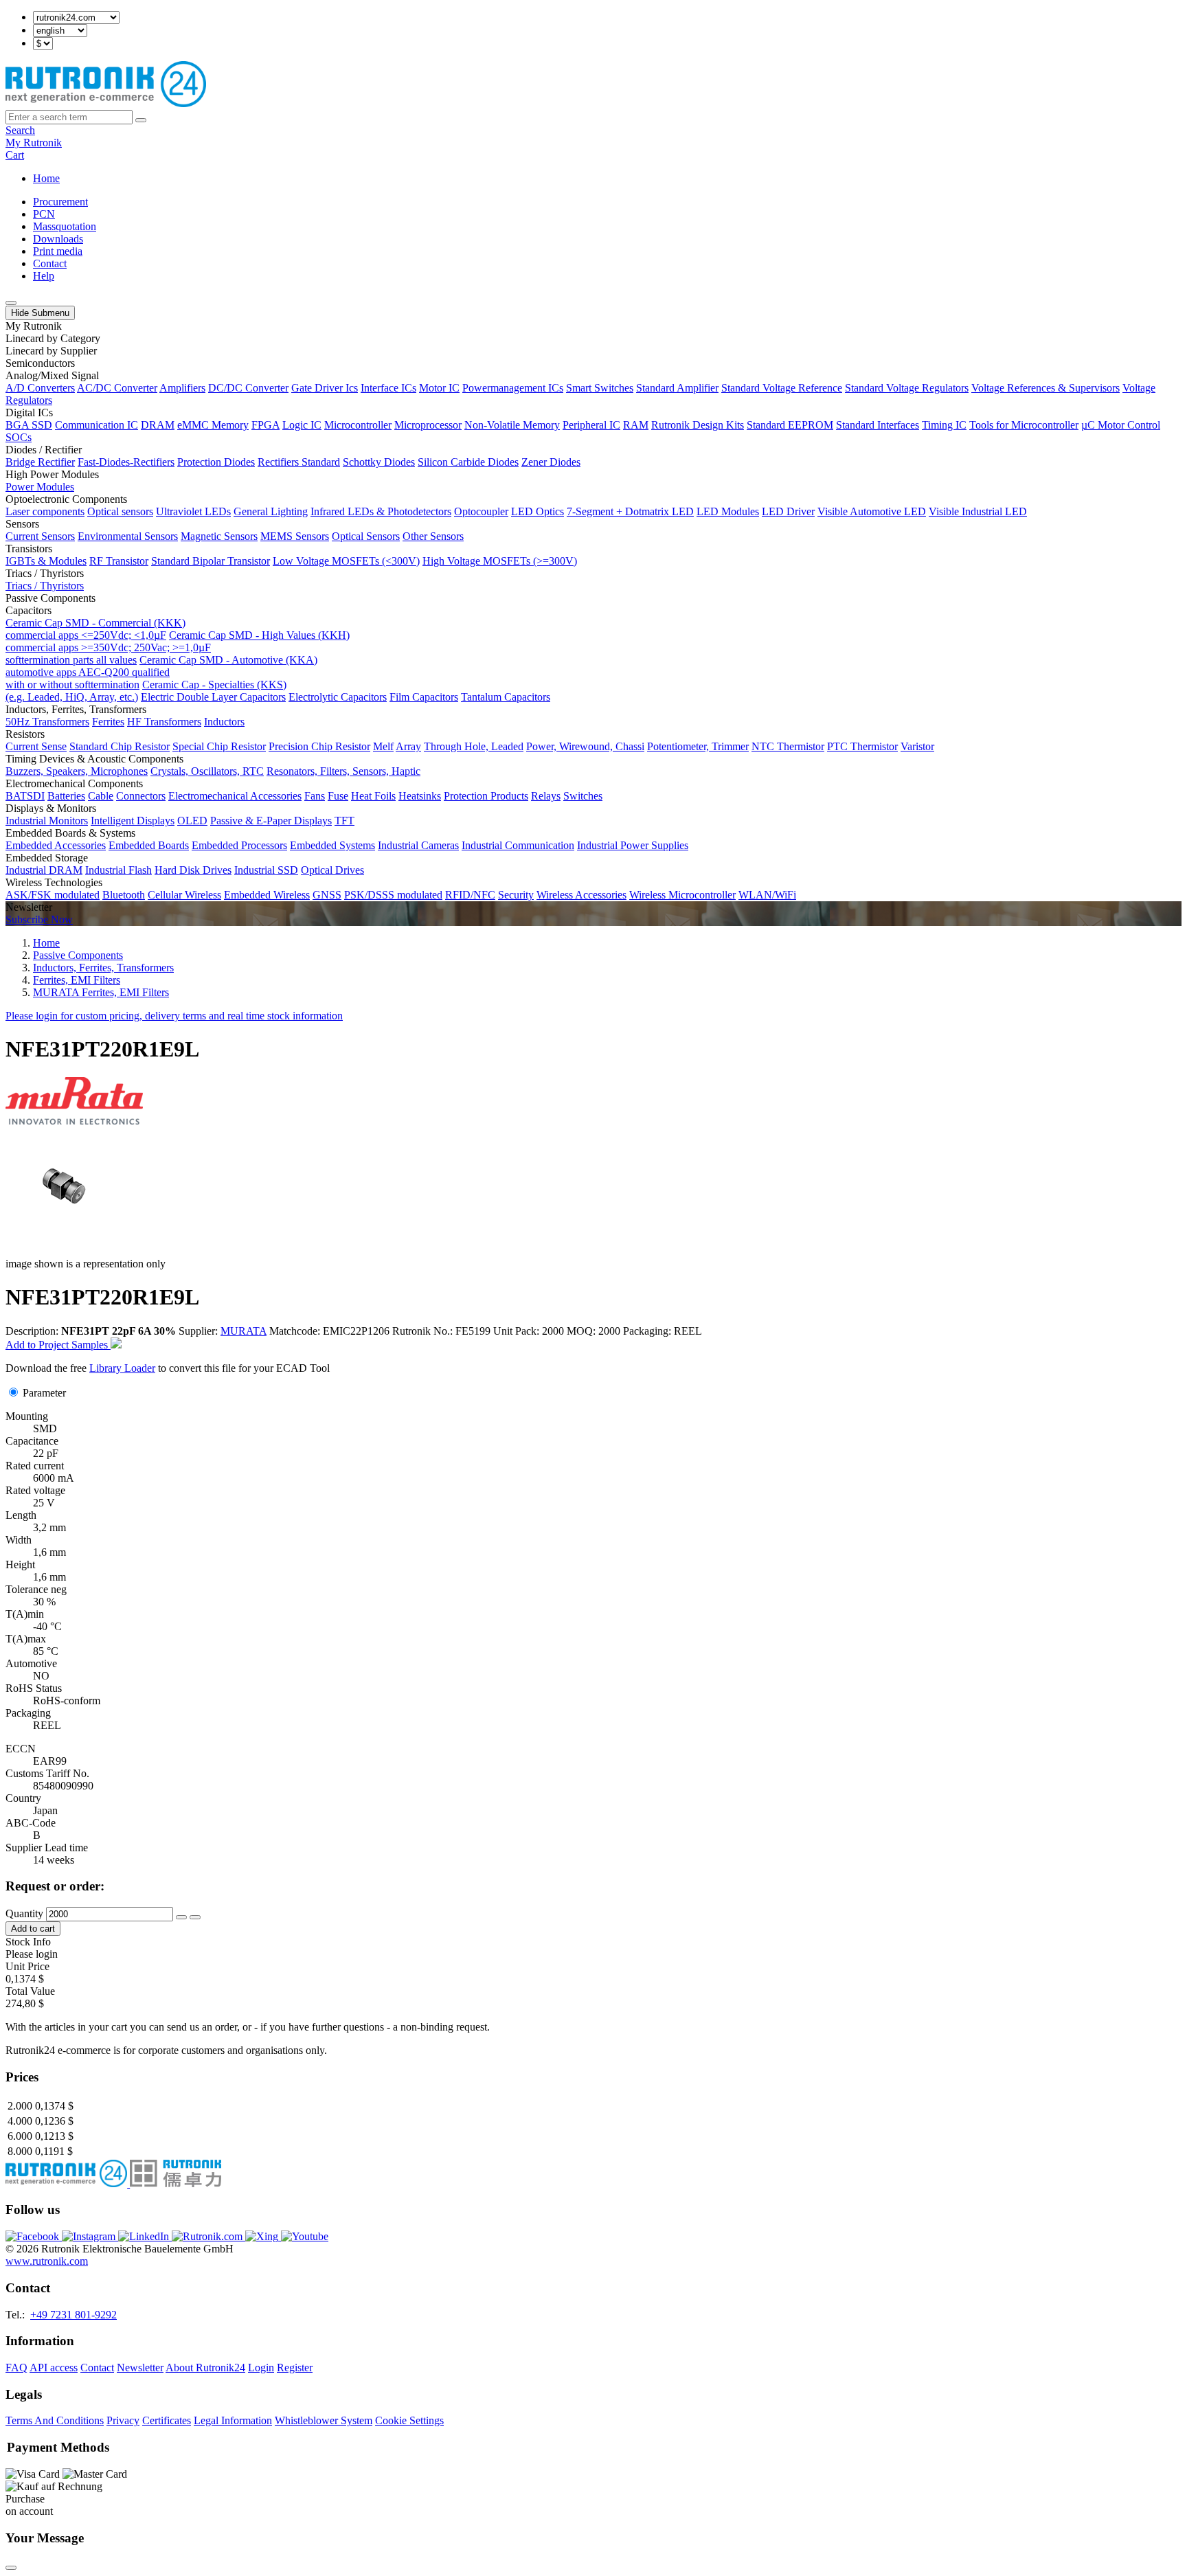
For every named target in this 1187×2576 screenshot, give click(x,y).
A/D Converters (40, 388)
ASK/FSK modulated (53, 895)
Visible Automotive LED (872, 511)
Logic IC (302, 425)
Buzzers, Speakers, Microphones (77, 771)
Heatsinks (420, 796)
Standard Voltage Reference (782, 388)
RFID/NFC (470, 895)
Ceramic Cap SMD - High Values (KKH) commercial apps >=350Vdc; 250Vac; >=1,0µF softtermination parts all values (178, 647)
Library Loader (122, 1368)
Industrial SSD (266, 870)
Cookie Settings (409, 2420)
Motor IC (439, 388)
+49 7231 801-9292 (74, 2315)
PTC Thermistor (862, 746)
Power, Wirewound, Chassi (585, 746)
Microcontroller (358, 425)
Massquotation (65, 226)
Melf (383, 746)
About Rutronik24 (205, 2368)
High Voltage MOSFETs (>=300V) (500, 561)
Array (408, 746)
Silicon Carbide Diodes (468, 462)
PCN (44, 214)
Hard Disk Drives (193, 870)
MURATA (244, 1331)
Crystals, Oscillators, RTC (207, 771)
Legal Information (233, 2420)
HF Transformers (164, 722)
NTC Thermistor (788, 746)
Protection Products (486, 796)
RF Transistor (119, 561)
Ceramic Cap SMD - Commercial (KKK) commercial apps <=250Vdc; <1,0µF (95, 629)
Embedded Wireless (267, 895)
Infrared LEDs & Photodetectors (381, 511)
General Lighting (271, 511)
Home (46, 178)
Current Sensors (40, 536)
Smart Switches (600, 388)
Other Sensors (433, 536)
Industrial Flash (118, 870)
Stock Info (28, 1942)
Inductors (224, 722)
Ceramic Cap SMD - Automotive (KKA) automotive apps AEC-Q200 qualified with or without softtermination (161, 672)
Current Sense (36, 746)
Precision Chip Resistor (319, 746)
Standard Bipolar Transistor (211, 561)
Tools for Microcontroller (1024, 425)
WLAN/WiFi (767, 895)
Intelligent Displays (133, 821)
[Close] (11, 2568)
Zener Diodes (551, 462)
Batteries (66, 796)
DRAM (158, 425)
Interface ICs (388, 388)
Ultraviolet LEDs (193, 511)
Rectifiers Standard (299, 462)
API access (54, 2368)
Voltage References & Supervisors (1045, 388)
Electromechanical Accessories (235, 796)
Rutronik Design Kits (698, 425)
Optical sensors (120, 511)
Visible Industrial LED (978, 511)
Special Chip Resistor (219, 746)
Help (44, 276)
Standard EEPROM (790, 425)
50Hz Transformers (47, 722)
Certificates (167, 2420)
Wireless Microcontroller (682, 895)
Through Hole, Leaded (474, 746)
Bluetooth (124, 895)
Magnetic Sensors (219, 536)
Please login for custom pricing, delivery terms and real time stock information (174, 1016)
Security (516, 895)
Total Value (30, 1991)
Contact (50, 263)
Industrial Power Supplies (633, 845)
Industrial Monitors (47, 821)
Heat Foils (373, 796)
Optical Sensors (366, 536)
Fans (315, 796)
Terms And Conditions (55, 2420)
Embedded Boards (149, 845)
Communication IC (97, 425)
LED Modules (728, 511)
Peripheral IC (591, 425)
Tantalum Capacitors (506, 697)
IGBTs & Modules (46, 561)
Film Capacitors (424, 697)
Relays (546, 796)
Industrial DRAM (44, 870)
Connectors (141, 796)
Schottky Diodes (379, 462)
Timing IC (944, 425)
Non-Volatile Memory (512, 425)
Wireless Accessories (581, 895)
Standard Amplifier (677, 388)
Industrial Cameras (418, 845)
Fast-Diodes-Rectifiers (126, 462)
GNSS (327, 895)
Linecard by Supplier (51, 351)
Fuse (338, 796)
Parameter (44, 1393)
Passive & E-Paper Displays (271, 821)
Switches (583, 796)
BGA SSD (29, 425)
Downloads (58, 239)
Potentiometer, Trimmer (698, 746)
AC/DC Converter (117, 388)
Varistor (917, 746)
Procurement (60, 202)
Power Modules (40, 487)
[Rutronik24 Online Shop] (106, 103)
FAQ (16, 2368)
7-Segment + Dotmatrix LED (630, 511)
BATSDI (25, 796)
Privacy (123, 2420)
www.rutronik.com (47, 2261)
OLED (192, 821)
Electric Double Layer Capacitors (213, 697)
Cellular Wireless (184, 895)
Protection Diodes (216, 462)
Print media (58, 251)
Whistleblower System (324, 2420)
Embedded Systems (332, 845)
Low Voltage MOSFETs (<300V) (346, 561)
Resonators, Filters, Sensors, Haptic (343, 771)
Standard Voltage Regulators (907, 388)
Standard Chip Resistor (120, 746)
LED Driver (788, 511)
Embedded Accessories (56, 845)
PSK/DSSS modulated (393, 895)
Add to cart (33, 1929)
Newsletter (140, 2368)
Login (261, 2368)
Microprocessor (428, 425)
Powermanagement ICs (513, 388)
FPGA (265, 425)
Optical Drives (332, 870)
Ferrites (108, 722)
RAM (636, 425)
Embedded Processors (239, 845)
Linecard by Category (53, 338)
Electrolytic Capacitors (338, 697)
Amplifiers (182, 388)
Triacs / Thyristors (45, 586)
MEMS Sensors (295, 536)
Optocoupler (481, 511)
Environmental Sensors (128, 536)
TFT (344, 821)
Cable (101, 796)
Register (295, 2368)
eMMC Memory (213, 425)
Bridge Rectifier (40, 462)
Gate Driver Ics (325, 388)
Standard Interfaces (878, 425)
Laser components (45, 511)
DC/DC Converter (248, 388)
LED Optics (538, 511)
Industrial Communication (518, 845)
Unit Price (27, 1966)
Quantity (24, 1913)
